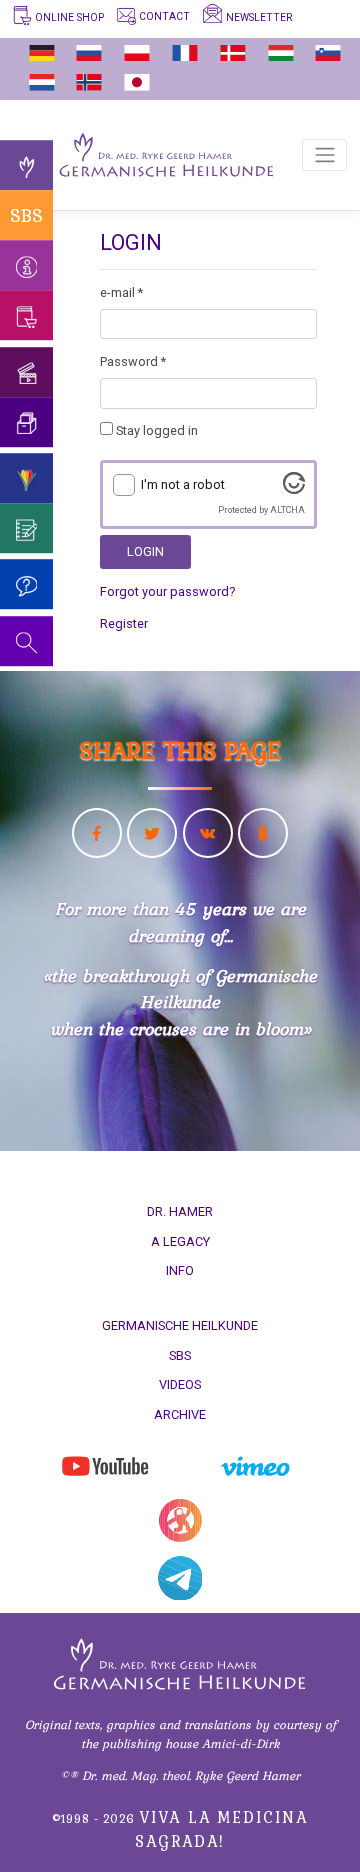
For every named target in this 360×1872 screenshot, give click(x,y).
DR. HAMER (180, 1211)
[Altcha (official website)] (294, 489)
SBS (26, 215)
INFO (180, 1270)
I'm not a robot (183, 484)
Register (124, 623)
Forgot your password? (167, 591)
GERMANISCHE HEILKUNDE (180, 1325)
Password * (133, 361)
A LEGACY (180, 1241)
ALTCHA (287, 510)
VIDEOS (180, 1384)
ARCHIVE (180, 1414)
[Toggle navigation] (324, 155)
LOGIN (145, 551)
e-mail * (121, 292)
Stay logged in (155, 430)
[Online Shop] (26, 315)
